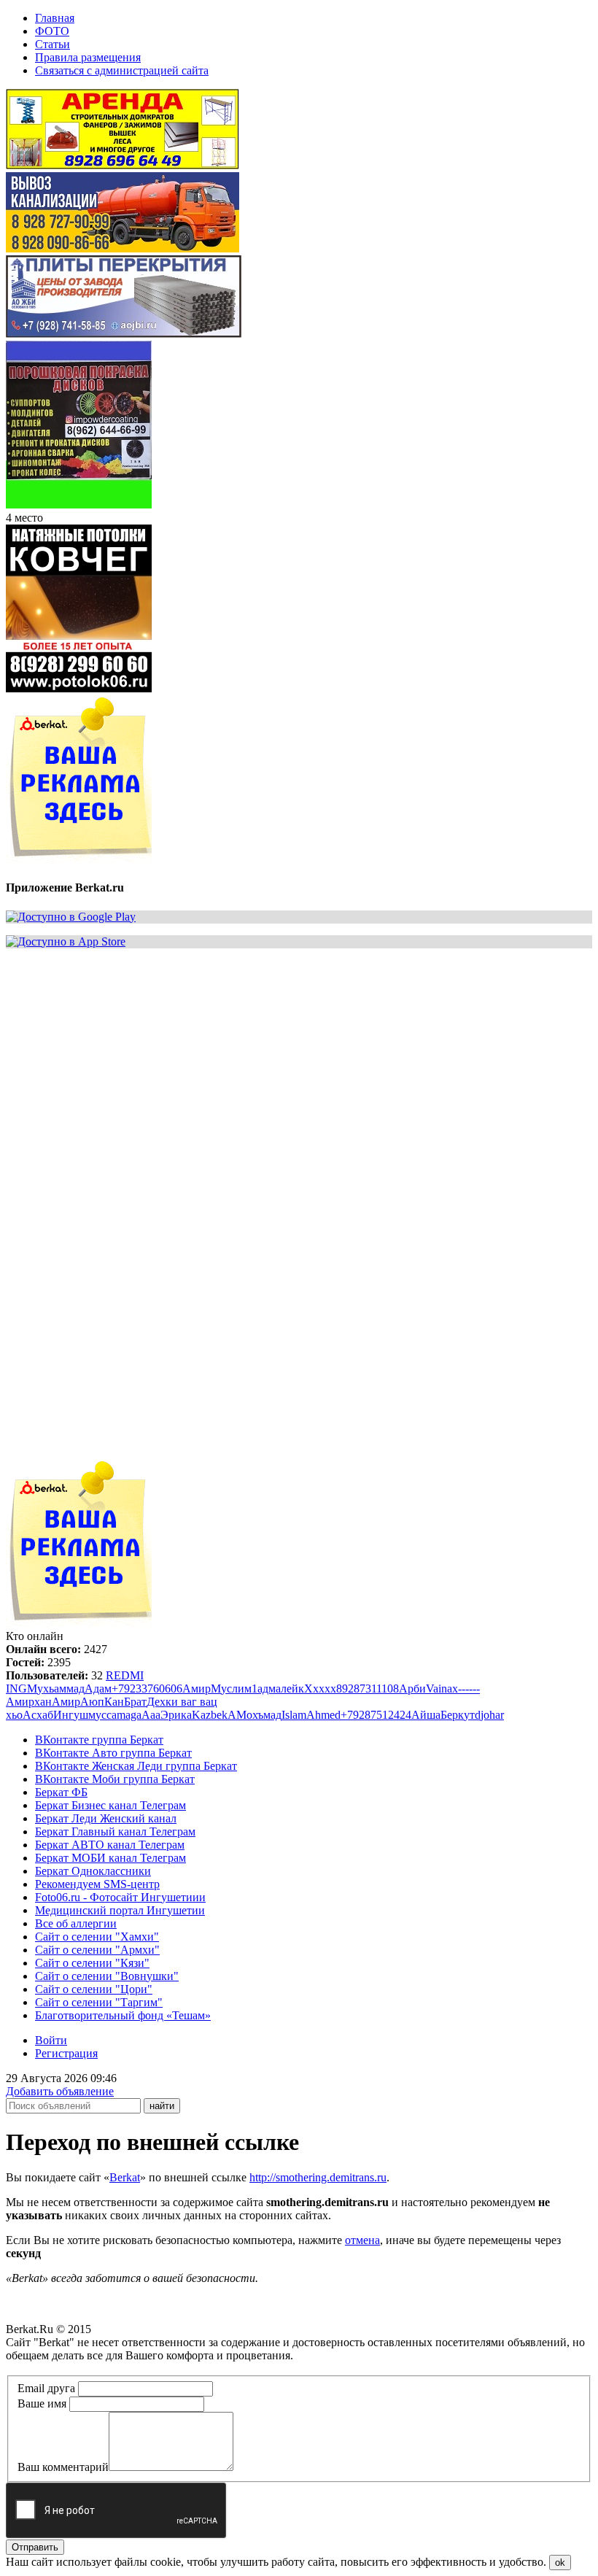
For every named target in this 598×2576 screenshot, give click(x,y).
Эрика (176, 1715)
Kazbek (210, 1715)
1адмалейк (278, 1689)
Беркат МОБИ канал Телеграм (110, 1858)
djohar (489, 1715)
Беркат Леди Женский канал (106, 1818)
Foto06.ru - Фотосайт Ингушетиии (120, 1897)
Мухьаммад (56, 1689)
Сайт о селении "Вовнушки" (107, 1976)
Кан (114, 1702)
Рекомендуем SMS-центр (97, 1884)
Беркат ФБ (61, 1792)
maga (129, 1715)
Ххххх (320, 1689)
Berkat (125, 2177)
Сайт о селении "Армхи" (97, 1950)
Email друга (46, 2388)
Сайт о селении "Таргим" (99, 2002)
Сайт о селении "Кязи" (92, 1963)
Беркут (458, 1715)
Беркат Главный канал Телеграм (115, 1832)
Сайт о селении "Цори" (94, 1989)
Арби (412, 1689)
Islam (294, 1715)
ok (560, 2563)
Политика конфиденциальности (86, 2368)
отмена (362, 2240)
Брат (135, 1702)
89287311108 (368, 1689)
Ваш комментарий (63, 2467)
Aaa (151, 1715)
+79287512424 (376, 1715)
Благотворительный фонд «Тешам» (123, 2015)
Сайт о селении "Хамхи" (97, 1937)
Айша (426, 1715)
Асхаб (38, 1715)
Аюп (92, 1702)
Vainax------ (453, 1689)
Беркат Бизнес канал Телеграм (110, 1805)
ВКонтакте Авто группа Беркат (113, 1753)
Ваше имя (42, 2403)
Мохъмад (259, 1715)
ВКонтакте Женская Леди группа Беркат (136, 1766)
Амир (197, 1689)
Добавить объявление (60, 2091)
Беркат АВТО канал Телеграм (110, 1845)
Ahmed (323, 1715)
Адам (98, 1689)
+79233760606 (147, 1689)
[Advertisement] (299, 1062)
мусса (102, 1715)
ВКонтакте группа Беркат (99, 1740)
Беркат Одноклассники (93, 1871)
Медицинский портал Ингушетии (120, 1910)
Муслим (231, 1689)
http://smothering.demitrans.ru (318, 2177)
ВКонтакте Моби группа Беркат (115, 1779)
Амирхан (29, 1702)
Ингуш (71, 1715)
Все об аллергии (76, 1923)
